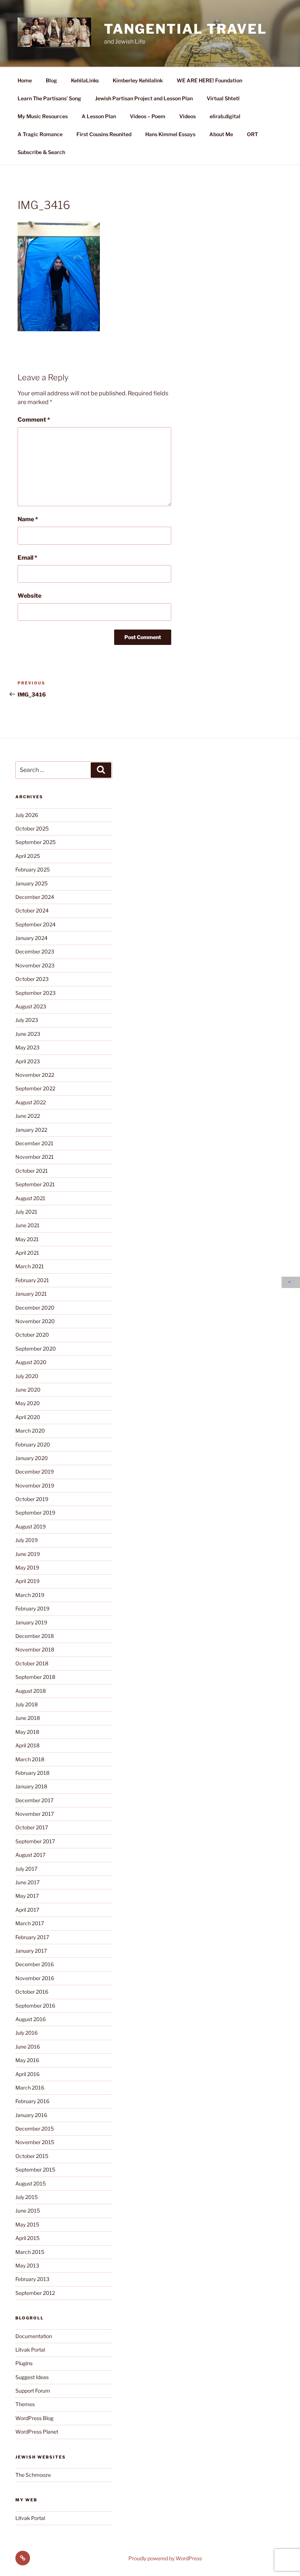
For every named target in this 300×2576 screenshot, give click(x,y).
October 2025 (32, 828)
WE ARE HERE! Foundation (209, 80)
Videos (187, 116)
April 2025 (28, 856)
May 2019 (27, 1567)
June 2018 (28, 1718)
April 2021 (27, 1253)
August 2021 (30, 1198)
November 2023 (35, 965)
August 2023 (31, 1006)
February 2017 (32, 1937)
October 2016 (32, 1992)
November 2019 (35, 1485)
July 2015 (27, 2197)
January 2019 (31, 1622)
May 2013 (27, 2265)
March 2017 (30, 1923)
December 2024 (35, 897)
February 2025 (33, 869)
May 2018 (27, 1732)
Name (28, 519)
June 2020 (28, 1390)
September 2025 (35, 842)
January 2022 (31, 1130)
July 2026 (27, 815)
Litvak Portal (30, 2350)
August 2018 (31, 1691)
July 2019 (27, 1540)
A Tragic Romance (40, 134)
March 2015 (30, 2252)
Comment (34, 420)
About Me (221, 134)
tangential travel (185, 29)
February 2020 (33, 1444)
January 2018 (31, 1786)
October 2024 (32, 910)
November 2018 (35, 1649)
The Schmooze (33, 2475)
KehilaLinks (85, 80)
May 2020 (28, 1403)
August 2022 (31, 1102)
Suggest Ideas (32, 2377)
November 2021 (35, 1157)
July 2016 (27, 2033)
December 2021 (34, 1143)
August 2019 (31, 1526)
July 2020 (27, 1376)
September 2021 (35, 1184)
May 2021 (27, 1239)
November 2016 (35, 1978)
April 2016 (27, 2074)
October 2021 (32, 1171)
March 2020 (30, 1431)
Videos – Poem (148, 116)
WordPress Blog (34, 2418)
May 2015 (27, 2224)
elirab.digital (225, 116)
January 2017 (31, 1951)
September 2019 (35, 1513)
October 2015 (32, 2156)
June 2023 (28, 1034)
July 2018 (27, 1704)
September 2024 (35, 924)
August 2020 (31, 1362)
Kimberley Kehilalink (138, 80)
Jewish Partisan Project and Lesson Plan (144, 98)
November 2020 (35, 1321)
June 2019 (28, 1554)
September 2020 (36, 1349)
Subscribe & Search (41, 152)
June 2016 (28, 2047)
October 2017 (32, 1827)
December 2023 (35, 951)
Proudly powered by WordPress (165, 2558)
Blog (51, 80)
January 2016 (31, 2115)
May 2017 (27, 1896)
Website (29, 596)
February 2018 (32, 1773)
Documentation (34, 2336)
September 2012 (35, 2293)
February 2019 (32, 1608)
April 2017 (27, 1910)
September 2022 (35, 1088)
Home (25, 80)
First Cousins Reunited (104, 134)
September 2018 (35, 1677)
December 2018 (35, 1636)
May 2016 (27, 2060)
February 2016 (32, 2101)
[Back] (291, 1282)
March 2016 (30, 2088)
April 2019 (27, 1581)
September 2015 (35, 2170)
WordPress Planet (37, 2432)
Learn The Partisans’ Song (49, 98)
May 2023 (27, 1047)
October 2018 (32, 1663)
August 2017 (30, 1855)
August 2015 (31, 2183)
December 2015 (35, 2129)
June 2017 (27, 1882)
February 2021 (32, 1280)
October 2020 (32, 1335)
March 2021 (30, 1266)
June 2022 (28, 1116)
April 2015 (27, 2238)
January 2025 (31, 883)
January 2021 (31, 1294)
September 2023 (35, 993)
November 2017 (35, 1814)
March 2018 (30, 1759)
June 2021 (27, 1225)
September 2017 (35, 1841)
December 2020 (35, 1308)
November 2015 (35, 2142)
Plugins (24, 2363)
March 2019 (30, 1595)
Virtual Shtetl (223, 98)
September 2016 (35, 2006)
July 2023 (27, 1020)
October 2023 (32, 979)
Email (27, 558)
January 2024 (31, 938)
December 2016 (35, 1964)
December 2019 (35, 1472)
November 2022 (35, 1075)
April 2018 (27, 1745)
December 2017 (34, 1800)
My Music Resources (43, 116)
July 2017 (26, 1869)
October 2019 (32, 1499)
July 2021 (26, 1212)
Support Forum (33, 2391)
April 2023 (28, 1061)
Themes (25, 2404)
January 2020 (32, 1458)
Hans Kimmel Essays (170, 134)
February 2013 (32, 2279)
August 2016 (31, 2019)
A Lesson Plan (99, 116)
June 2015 (28, 2211)
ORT (252, 134)
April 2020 (28, 1417)
